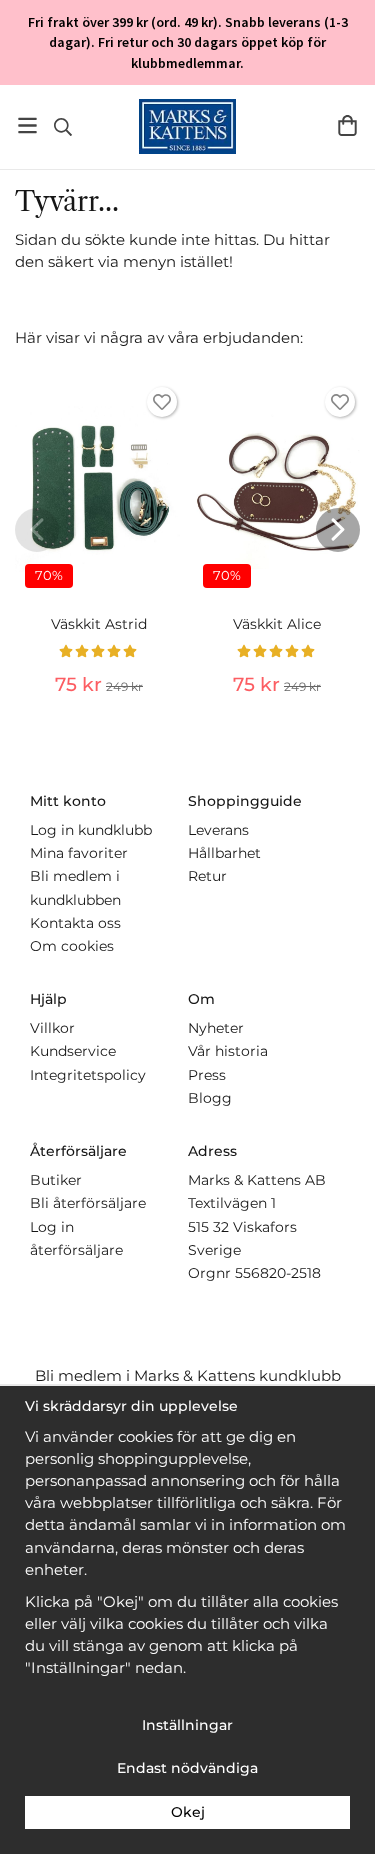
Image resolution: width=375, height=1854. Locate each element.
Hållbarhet (224, 853)
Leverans (218, 830)
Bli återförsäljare (88, 1203)
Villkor (52, 1028)
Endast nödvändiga (187, 1768)
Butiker (56, 1180)
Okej (188, 1812)
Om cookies (72, 946)
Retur (207, 876)
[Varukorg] (347, 125)
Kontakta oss (75, 923)
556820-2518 (278, 1273)
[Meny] (27, 125)
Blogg (210, 1098)
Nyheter (216, 1028)
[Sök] (62, 127)
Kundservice (73, 1051)
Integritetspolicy (88, 1075)
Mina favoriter (79, 853)
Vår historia (228, 1051)
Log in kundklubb (91, 830)
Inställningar (187, 1725)
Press (207, 1075)
